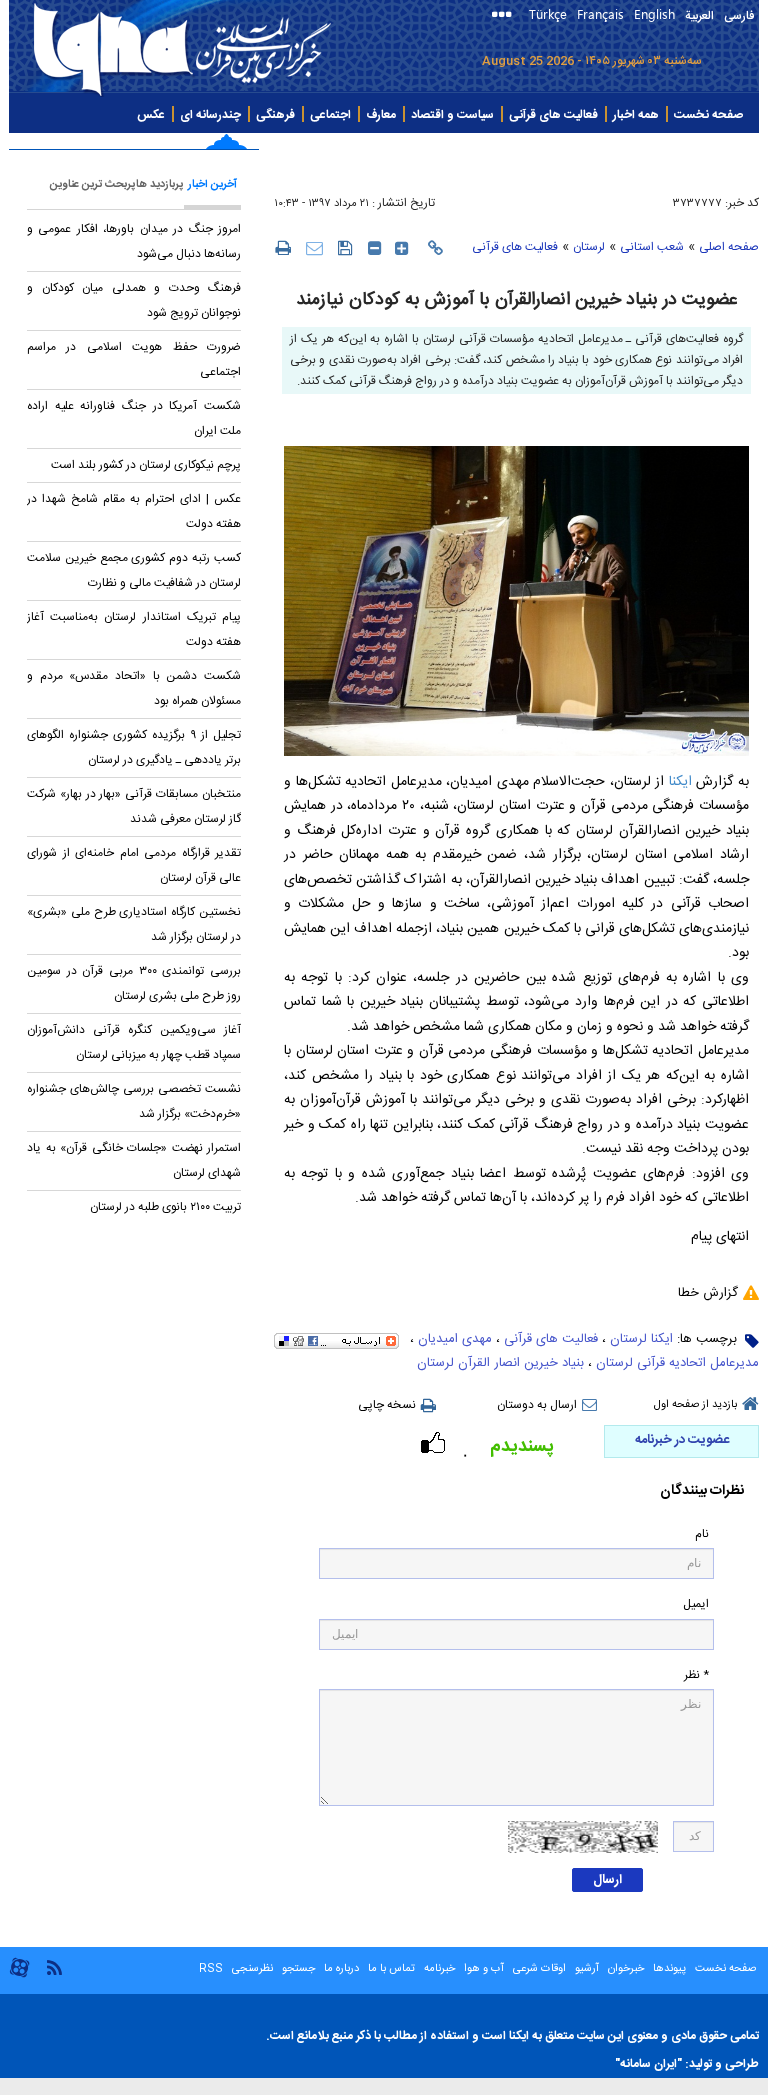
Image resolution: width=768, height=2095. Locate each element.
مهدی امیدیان (455, 1339)
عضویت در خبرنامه (682, 1440)
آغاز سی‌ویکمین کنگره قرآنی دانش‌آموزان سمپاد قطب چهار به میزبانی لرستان (134, 1042)
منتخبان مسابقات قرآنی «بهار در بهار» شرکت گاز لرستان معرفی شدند (134, 806)
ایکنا (678, 782)
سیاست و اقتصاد (452, 115)
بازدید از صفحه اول (695, 1405)
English (654, 13)
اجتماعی (330, 115)
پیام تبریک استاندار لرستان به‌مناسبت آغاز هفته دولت (134, 629)
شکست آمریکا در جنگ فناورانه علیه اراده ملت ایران (134, 418)
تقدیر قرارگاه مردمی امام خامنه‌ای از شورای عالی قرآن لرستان (134, 865)
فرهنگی (275, 115)
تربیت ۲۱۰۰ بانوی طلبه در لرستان (165, 1207)
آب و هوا (484, 1969)
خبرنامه (439, 1969)
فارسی (739, 16)
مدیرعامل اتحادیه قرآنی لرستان (677, 1363)
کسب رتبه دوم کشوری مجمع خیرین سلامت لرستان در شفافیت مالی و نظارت (134, 570)
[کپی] (435, 248)
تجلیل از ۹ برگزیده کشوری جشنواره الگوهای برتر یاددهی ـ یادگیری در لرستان (134, 747)
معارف (381, 115)
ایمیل (696, 1604)
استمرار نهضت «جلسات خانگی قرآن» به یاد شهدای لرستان (134, 1160)
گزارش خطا (708, 1293)
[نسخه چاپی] (282, 247)
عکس (151, 115)
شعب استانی (652, 247)
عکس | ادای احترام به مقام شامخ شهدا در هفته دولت (134, 511)
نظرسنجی (252, 1969)
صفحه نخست (708, 115)
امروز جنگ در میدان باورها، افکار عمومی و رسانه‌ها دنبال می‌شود (134, 241)
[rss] (54, 1966)
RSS (211, 1969)
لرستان (589, 247)
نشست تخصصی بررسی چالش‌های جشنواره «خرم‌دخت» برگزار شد (134, 1101)
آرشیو (585, 1969)
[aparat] (19, 1975)
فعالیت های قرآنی (553, 115)
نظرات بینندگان (702, 1491)
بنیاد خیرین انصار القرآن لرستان (500, 1363)
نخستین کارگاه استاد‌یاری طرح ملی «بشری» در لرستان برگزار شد (134, 924)
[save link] (345, 247)
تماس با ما (391, 1969)
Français (600, 13)
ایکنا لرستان (641, 1339)
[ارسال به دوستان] (314, 247)
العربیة (699, 16)
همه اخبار (636, 115)
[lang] (505, 16)
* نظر (696, 1675)
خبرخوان (626, 1969)
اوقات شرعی (538, 1969)
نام (702, 1534)
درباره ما (341, 1969)
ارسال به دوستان (537, 1405)
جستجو (297, 1969)
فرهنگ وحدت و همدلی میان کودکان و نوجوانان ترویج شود (134, 300)
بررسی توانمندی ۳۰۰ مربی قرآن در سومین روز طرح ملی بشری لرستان (134, 983)
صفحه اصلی (729, 247)
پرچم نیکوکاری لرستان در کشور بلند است (146, 465)
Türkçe (548, 13)
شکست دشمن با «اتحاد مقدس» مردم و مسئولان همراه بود (134, 688)
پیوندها (669, 1969)
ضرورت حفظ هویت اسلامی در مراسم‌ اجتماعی (134, 359)
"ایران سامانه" (648, 2064)
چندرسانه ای (210, 115)
